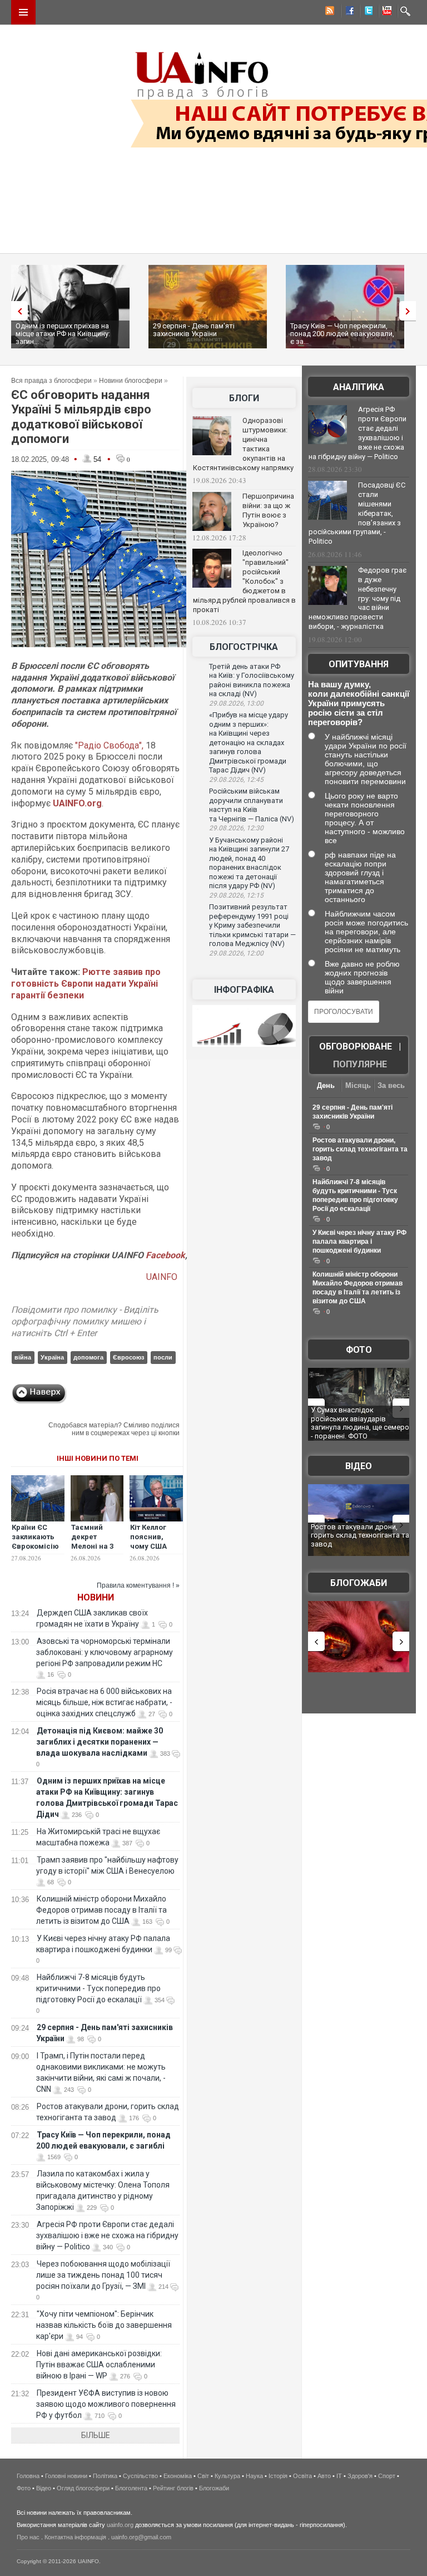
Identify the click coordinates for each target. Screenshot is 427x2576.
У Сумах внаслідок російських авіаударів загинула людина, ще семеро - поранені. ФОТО (360, 1423)
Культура (227, 2476)
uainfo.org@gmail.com (141, 2537)
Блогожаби (359, 1583)
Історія (278, 2476)
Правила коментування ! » (138, 1585)
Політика (105, 2476)
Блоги (244, 398)
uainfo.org (120, 2525)
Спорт (387, 2476)
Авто (324, 2476)
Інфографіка (244, 990)
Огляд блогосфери (83, 2488)
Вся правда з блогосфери (51, 381)
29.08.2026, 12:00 (236, 953)
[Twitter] (366, 12)
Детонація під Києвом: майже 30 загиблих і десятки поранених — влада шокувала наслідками (100, 1742)
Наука (254, 2476)
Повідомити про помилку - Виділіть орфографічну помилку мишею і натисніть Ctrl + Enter (85, 1321)
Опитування (359, 664)
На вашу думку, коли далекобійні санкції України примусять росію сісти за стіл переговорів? (359, 703)
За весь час (391, 1087)
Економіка (178, 2476)
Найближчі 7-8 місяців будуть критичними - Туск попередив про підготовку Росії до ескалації (98, 1988)
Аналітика (359, 387)
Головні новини (66, 2476)
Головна (28, 2476)
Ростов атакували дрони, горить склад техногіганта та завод (360, 1149)
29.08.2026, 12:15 (236, 895)
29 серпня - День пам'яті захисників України (194, 330)
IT (339, 2476)
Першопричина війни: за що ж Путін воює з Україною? (268, 510)
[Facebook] (347, 12)
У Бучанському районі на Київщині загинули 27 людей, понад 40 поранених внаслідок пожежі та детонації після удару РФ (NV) (249, 863)
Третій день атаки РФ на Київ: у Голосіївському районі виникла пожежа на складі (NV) (252, 680)
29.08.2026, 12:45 (236, 780)
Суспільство (140, 2476)
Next (410, 311)
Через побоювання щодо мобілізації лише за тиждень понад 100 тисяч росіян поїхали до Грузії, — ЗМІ (103, 2275)
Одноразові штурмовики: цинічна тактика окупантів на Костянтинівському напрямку (243, 444)
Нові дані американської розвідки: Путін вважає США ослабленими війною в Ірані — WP (99, 2365)
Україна (52, 1357)
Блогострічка (244, 647)
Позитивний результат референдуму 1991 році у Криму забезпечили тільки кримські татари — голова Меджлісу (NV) (252, 925)
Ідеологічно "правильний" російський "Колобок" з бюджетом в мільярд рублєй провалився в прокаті (244, 581)
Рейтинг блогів (173, 2488)
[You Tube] (385, 12)
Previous (17, 311)
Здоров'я (360, 2476)
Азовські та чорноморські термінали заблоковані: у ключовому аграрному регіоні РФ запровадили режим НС (105, 1652)
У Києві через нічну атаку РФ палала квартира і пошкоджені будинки (359, 1242)
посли (163, 1357)
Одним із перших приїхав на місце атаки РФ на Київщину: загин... (63, 334)
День (326, 1085)
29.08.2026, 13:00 (236, 703)
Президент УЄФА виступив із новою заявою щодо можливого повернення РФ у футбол (106, 2404)
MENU (23, 12)
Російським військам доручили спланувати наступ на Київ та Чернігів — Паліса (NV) (252, 805)
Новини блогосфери (131, 381)
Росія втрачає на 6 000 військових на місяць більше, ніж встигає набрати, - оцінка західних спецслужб (104, 1702)
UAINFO (163, 1277)
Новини (96, 1597)
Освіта (302, 2476)
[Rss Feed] (329, 12)
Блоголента (131, 2488)
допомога (88, 1357)
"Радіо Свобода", (109, 745)
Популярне (360, 1064)
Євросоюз (128, 1357)
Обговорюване (356, 1046)
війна (23, 1357)
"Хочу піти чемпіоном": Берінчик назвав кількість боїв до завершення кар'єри (104, 2325)
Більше (96, 2435)
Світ (203, 2476)
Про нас (28, 2537)
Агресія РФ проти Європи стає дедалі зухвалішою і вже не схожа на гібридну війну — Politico (107, 2235)
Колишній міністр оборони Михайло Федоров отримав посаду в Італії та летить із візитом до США (101, 1910)
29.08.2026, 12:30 (236, 828)
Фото (359, 1350)
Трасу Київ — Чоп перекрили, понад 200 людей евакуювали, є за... (342, 334)
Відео (359, 1466)
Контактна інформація (75, 2537)
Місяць (358, 1085)
